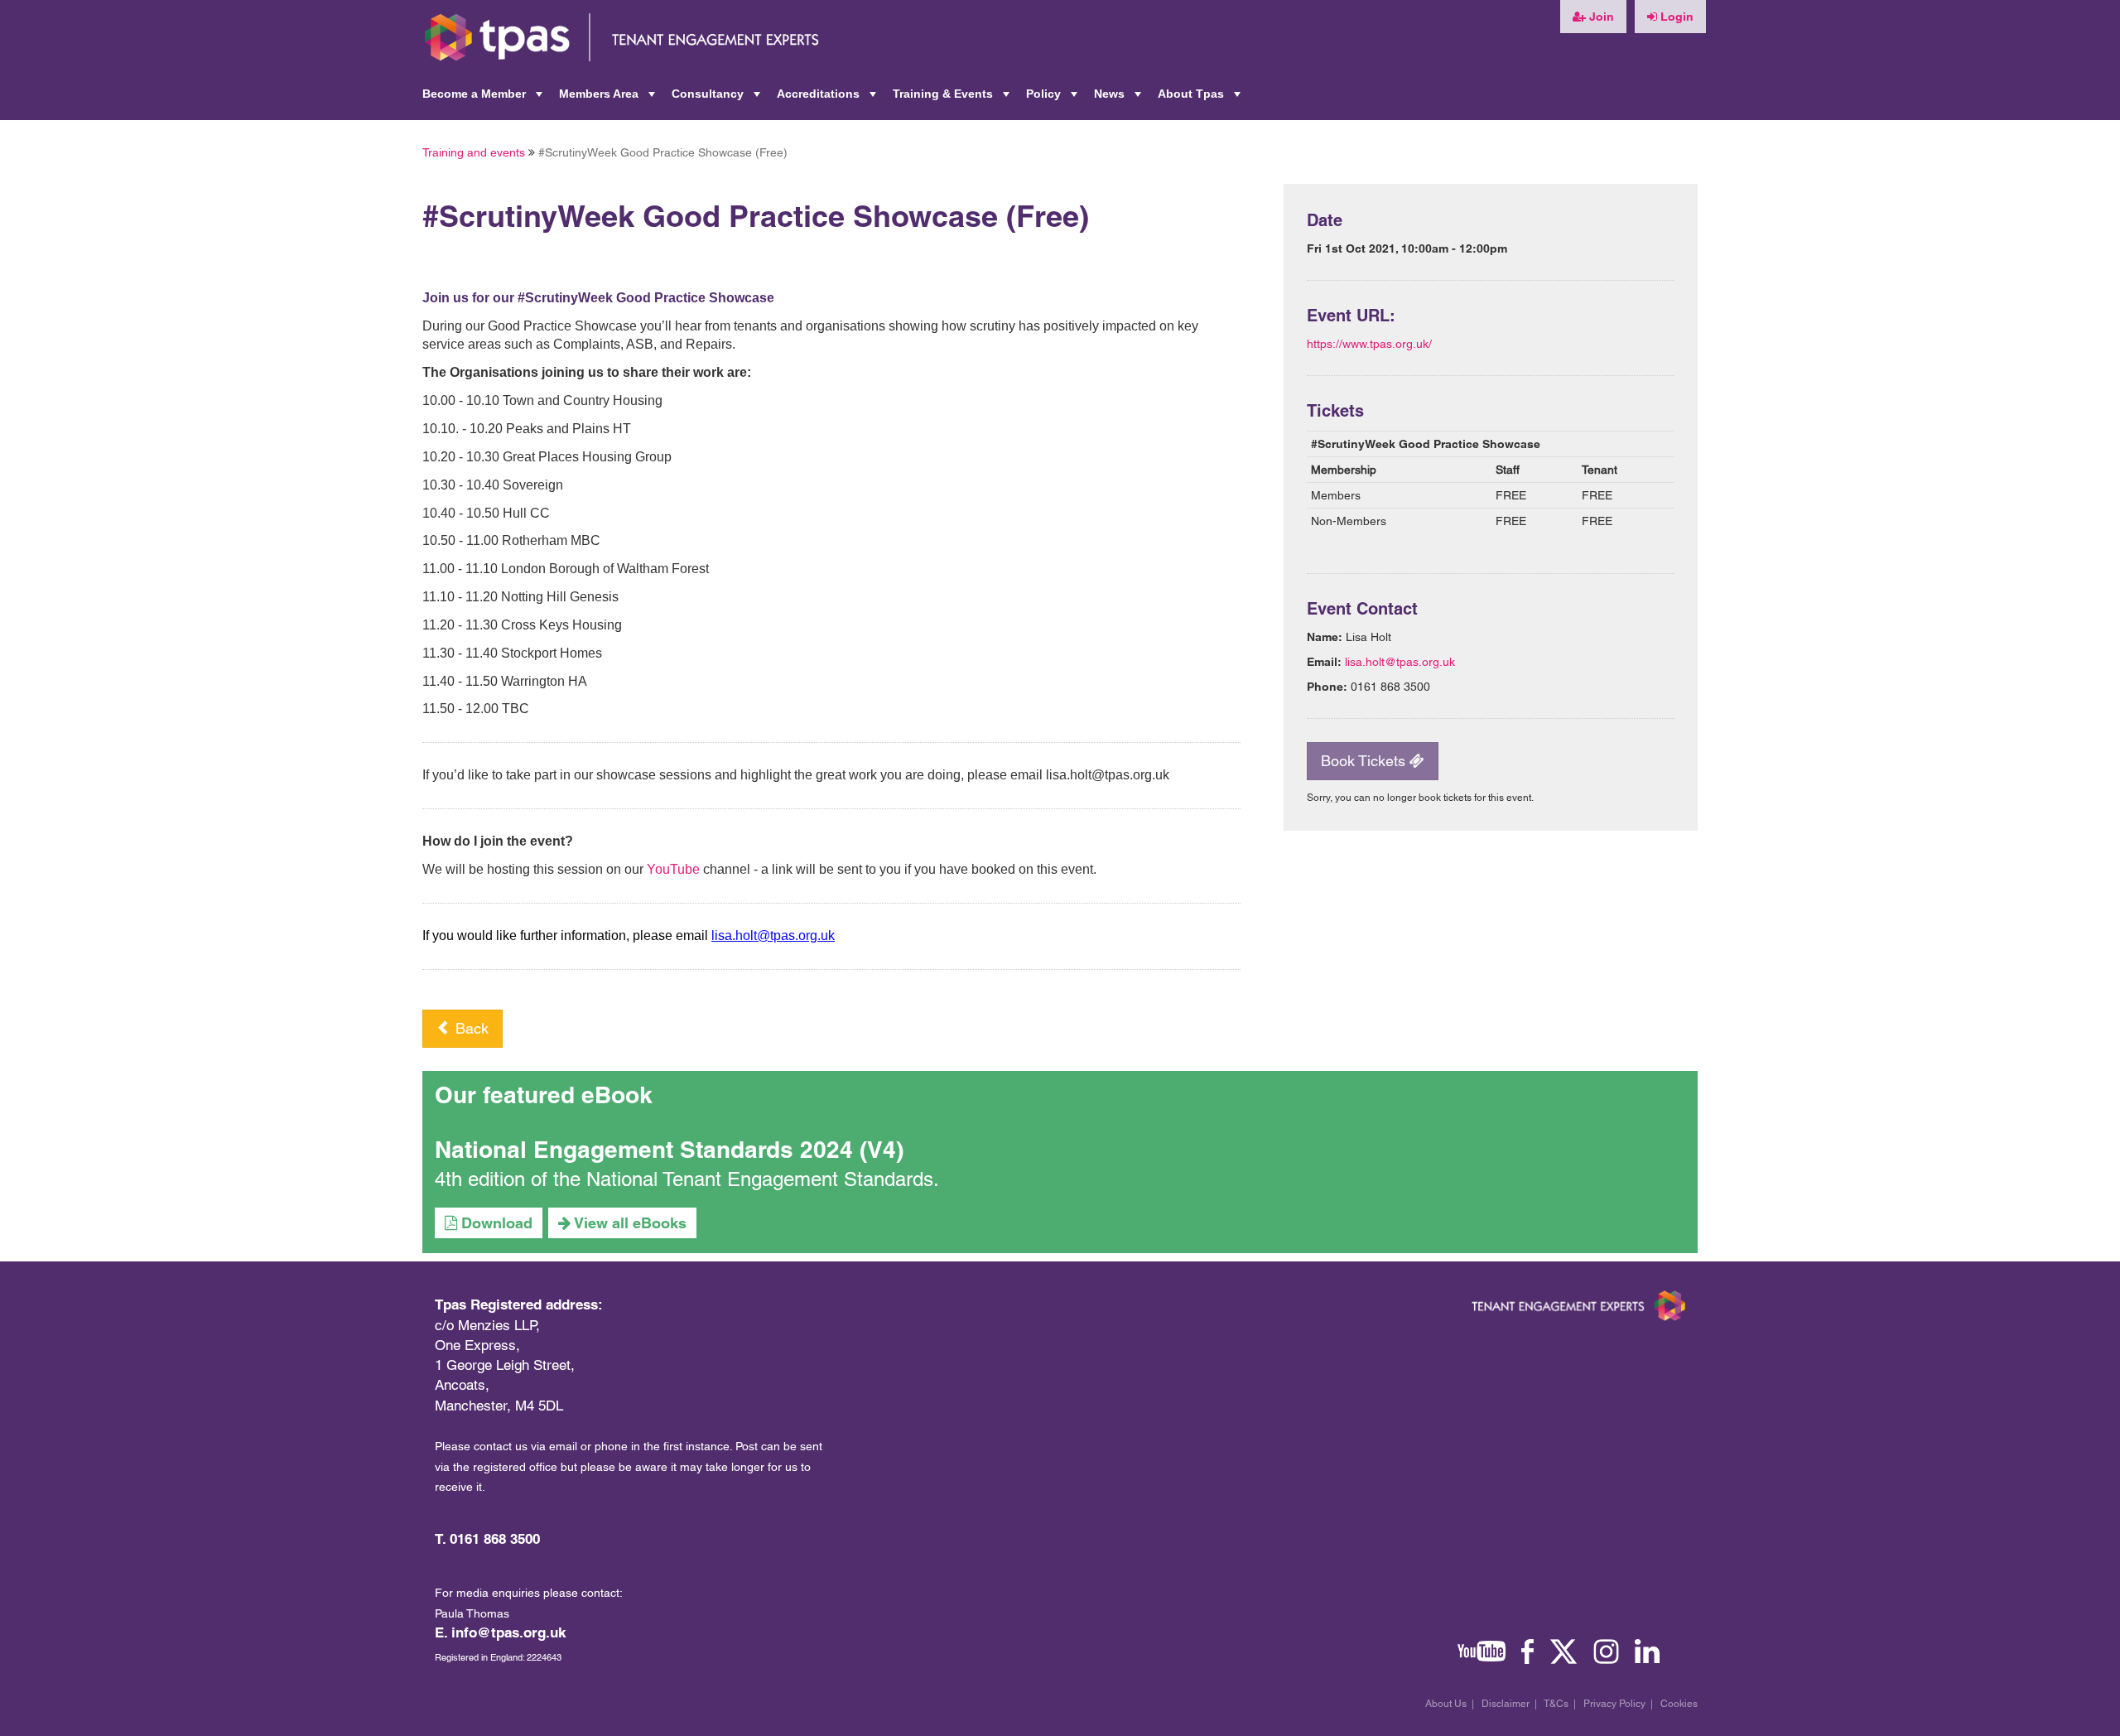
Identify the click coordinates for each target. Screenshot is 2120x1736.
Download (495, 1223)
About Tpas (1201, 99)
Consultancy (718, 99)
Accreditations (828, 99)
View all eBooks (629, 1223)
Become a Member (484, 99)
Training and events (474, 152)
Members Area (609, 99)
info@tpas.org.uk (508, 1632)
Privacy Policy (1614, 1704)
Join (1600, 17)
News (1119, 99)
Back (470, 1028)
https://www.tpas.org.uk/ (1369, 344)
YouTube (673, 869)
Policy (1053, 99)
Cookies (1679, 1704)
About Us (1446, 1704)
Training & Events (953, 99)
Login (1675, 17)
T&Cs (1556, 1704)
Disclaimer (1506, 1704)
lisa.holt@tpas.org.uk (1400, 662)
